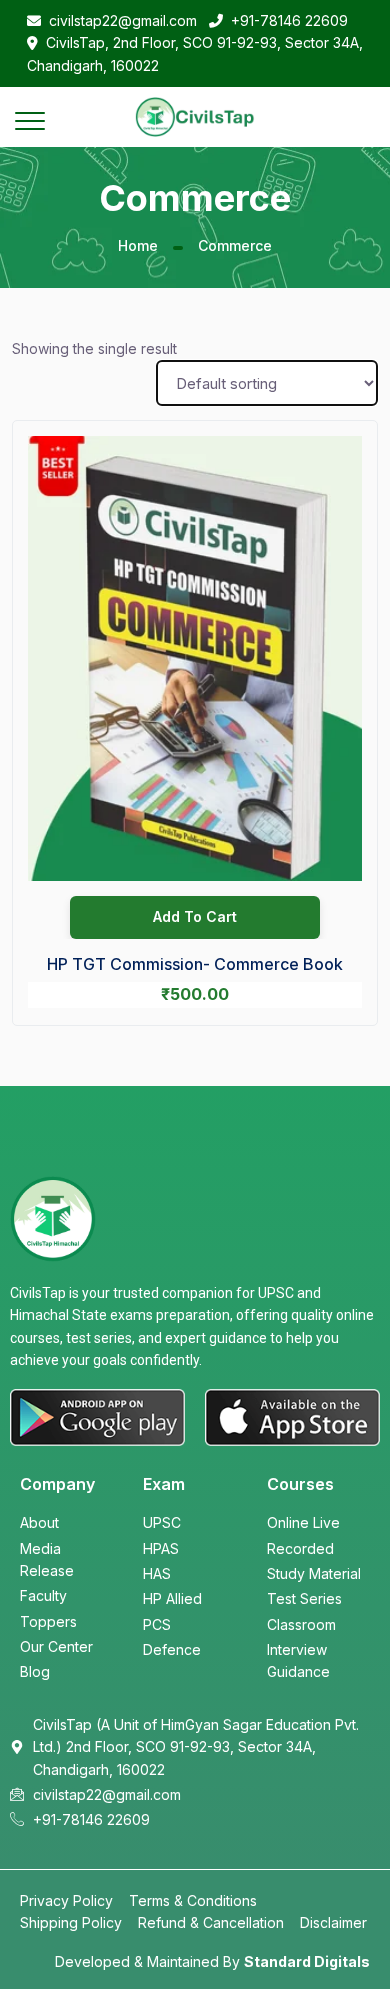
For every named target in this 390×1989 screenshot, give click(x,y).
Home (138, 245)
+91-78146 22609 (289, 20)
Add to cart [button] (195, 916)
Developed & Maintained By (212, 1961)
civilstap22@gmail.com (123, 20)
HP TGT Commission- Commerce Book (195, 964)
